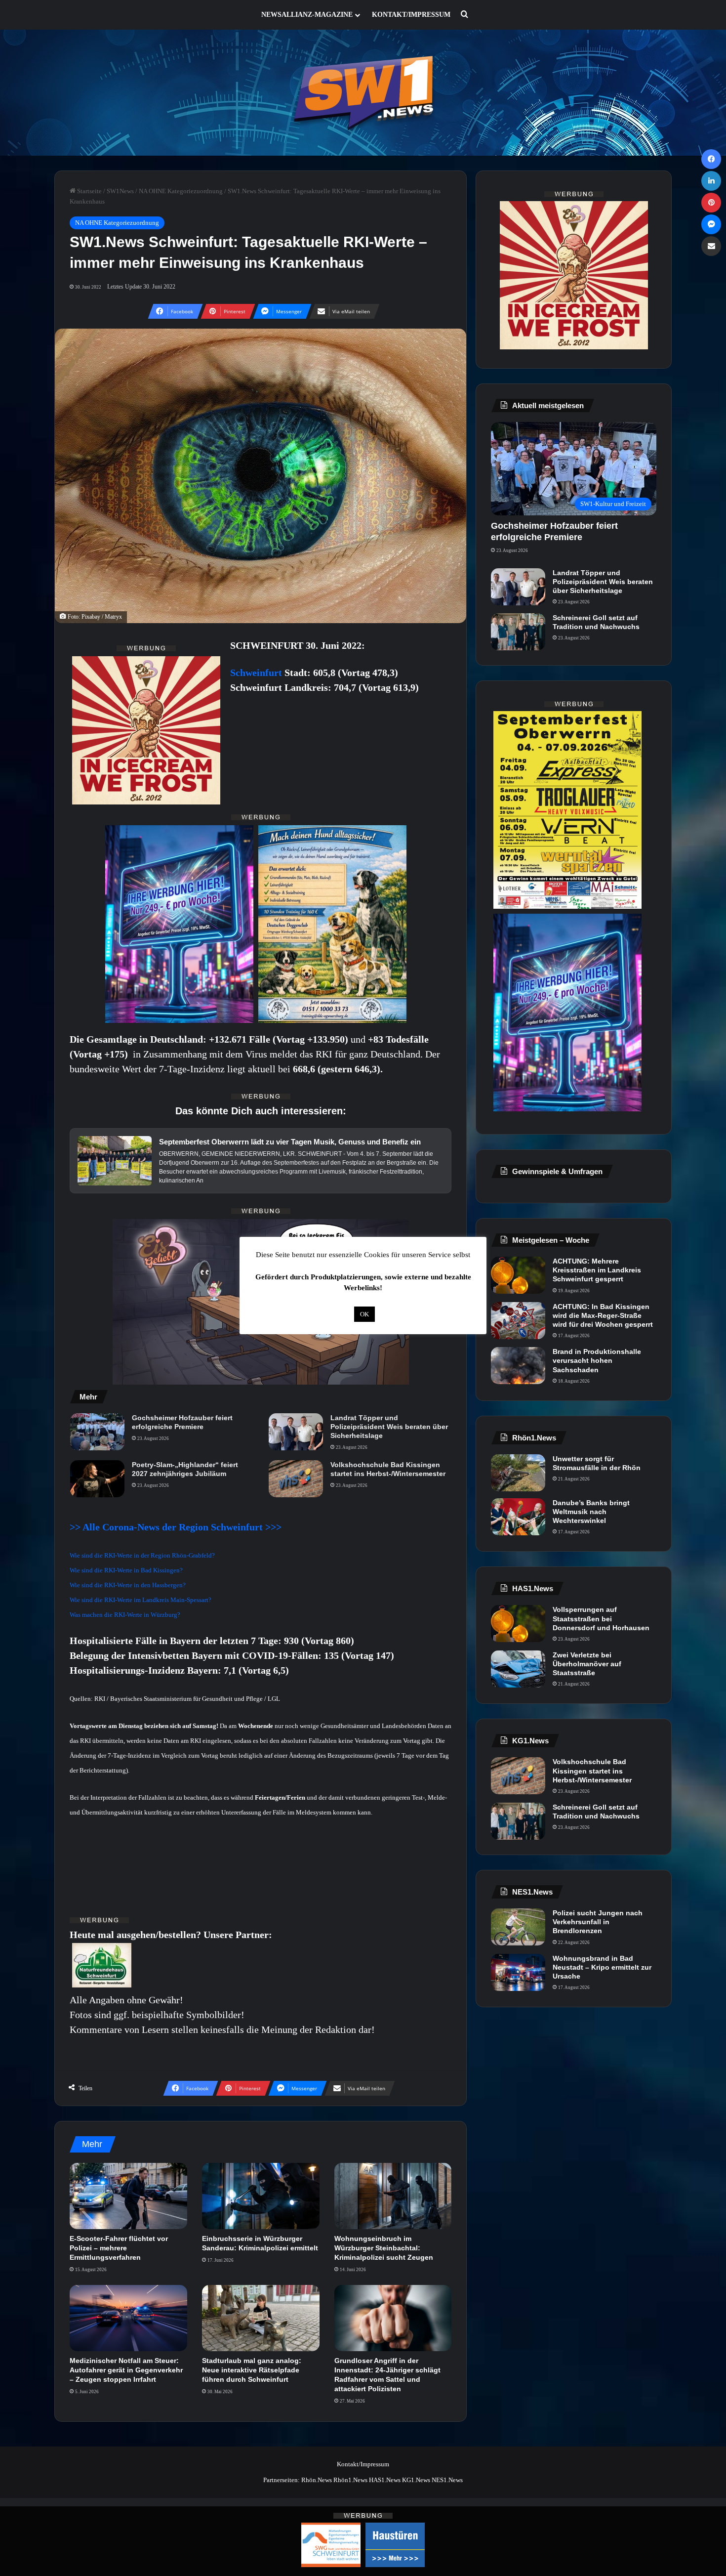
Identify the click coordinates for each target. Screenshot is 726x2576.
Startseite (89, 191)
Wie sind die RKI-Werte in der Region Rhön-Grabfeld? (142, 1555)
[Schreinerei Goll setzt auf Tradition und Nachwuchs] (518, 632)
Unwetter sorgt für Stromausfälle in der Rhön (597, 1463)
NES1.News (447, 2480)
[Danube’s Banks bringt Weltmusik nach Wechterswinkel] (518, 1517)
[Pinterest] (711, 203)
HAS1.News (385, 2480)
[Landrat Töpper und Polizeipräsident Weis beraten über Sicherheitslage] (296, 1432)
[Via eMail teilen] (711, 246)
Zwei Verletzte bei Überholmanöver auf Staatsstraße (587, 1664)
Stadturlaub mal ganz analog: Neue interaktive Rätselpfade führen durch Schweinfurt (252, 2370)
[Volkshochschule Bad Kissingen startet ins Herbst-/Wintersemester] (296, 1479)
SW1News (120, 191)
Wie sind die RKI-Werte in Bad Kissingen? (126, 1570)
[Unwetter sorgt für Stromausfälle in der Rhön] (518, 1473)
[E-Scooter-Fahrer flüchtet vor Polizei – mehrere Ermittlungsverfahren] (128, 2196)
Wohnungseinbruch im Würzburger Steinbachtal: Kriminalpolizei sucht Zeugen (384, 2248)
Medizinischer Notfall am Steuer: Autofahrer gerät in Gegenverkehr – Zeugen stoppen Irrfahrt (126, 2370)
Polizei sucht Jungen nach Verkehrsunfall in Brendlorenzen (598, 1922)
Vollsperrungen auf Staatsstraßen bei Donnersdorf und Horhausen (601, 1618)
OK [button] (364, 1314)
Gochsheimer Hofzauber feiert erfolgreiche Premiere (182, 1422)
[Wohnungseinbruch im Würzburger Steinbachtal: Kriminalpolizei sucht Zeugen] (393, 2196)
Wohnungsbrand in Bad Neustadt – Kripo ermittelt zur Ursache (602, 1967)
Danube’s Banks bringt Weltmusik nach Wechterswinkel (591, 1512)
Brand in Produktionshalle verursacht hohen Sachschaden (597, 1360)
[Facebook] (711, 159)
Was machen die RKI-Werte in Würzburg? (125, 1615)
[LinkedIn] (711, 181)
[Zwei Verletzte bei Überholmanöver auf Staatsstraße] (518, 1669)
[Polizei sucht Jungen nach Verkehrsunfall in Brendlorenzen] (518, 1927)
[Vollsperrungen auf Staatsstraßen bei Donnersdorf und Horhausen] (518, 1624)
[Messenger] (711, 224)
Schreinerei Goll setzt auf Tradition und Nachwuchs (596, 622)
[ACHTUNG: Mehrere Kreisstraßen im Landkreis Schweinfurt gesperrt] (518, 1275)
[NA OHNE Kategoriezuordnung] (363, 93)
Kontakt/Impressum (411, 15)
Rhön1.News (350, 2480)
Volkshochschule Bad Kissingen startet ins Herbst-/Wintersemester (388, 1469)
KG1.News (416, 2480)
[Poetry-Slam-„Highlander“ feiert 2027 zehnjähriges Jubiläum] (97, 1479)
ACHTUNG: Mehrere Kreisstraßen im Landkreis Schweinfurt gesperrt (597, 1270)
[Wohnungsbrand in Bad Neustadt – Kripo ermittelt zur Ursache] (518, 1972)
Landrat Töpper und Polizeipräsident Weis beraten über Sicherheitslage (389, 1427)
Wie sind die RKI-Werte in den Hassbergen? (128, 1585)
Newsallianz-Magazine (307, 15)
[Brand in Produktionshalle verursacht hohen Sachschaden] (518, 1366)
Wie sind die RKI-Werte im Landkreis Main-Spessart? (141, 1600)
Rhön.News (317, 2480)
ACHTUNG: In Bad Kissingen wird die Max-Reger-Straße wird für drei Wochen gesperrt (603, 1315)
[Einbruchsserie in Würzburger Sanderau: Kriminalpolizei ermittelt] (261, 2196)
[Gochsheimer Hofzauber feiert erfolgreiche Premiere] (97, 1432)
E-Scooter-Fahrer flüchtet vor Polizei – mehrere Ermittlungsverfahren (119, 2248)
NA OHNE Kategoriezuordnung (181, 191)
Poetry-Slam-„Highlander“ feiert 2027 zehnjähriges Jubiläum (185, 1469)
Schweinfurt (257, 673)
